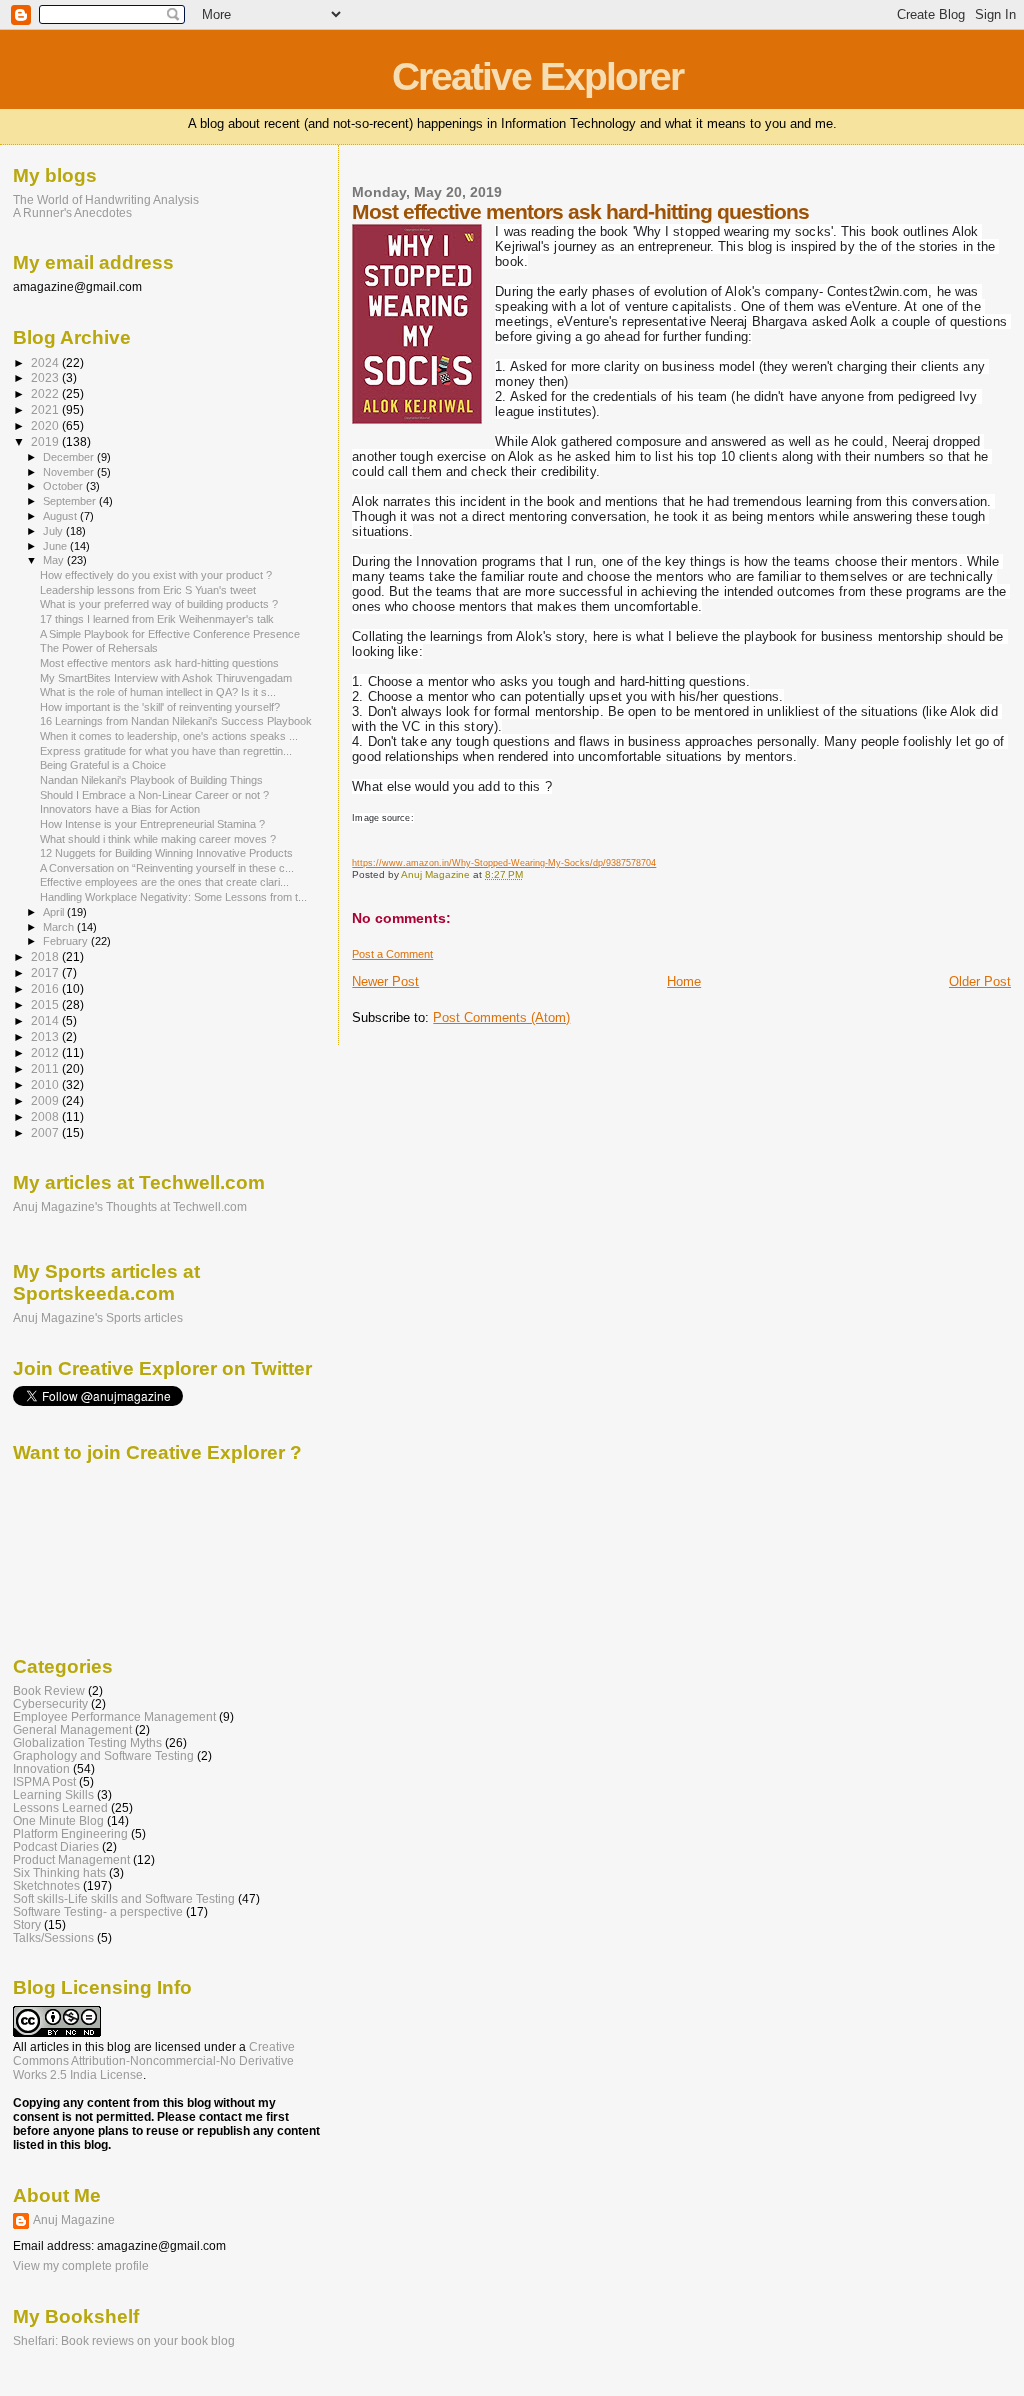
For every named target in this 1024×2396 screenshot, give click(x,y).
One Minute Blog (58, 1820)
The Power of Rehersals (99, 648)
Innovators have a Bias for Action (120, 809)
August (61, 516)
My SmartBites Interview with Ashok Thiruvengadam (166, 678)
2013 (46, 1036)
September (71, 501)
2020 (46, 425)
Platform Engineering (70, 1833)
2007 (46, 1132)
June (56, 546)
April (55, 912)
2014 (46, 1020)
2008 (46, 1116)
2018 (46, 956)
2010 (46, 1084)
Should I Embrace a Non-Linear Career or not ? (154, 795)
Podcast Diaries (56, 1846)
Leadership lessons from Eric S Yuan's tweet (148, 590)
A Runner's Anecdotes (72, 212)
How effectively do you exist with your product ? (156, 575)
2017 (46, 972)
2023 (46, 377)
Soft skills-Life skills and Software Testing (124, 1898)
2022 (46, 393)
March (60, 927)
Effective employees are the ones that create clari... (164, 882)
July (54, 531)
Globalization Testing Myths (87, 1742)
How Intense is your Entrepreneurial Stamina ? (152, 824)
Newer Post (385, 981)
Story (27, 1924)
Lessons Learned (60, 1807)
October (64, 486)
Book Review (49, 1690)
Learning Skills (53, 1794)
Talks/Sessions (53, 1937)
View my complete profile (81, 2266)
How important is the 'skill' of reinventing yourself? (160, 707)
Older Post (980, 981)
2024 (46, 362)
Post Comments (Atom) (501, 1017)
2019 (46, 441)
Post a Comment (392, 954)
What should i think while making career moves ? (158, 839)
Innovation (41, 1768)
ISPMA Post (44, 1781)
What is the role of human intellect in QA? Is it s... (158, 692)
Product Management (71, 1859)
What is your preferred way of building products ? (159, 604)
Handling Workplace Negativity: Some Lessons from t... (173, 897)
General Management (72, 1729)
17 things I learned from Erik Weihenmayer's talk (157, 619)
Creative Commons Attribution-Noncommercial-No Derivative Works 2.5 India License (154, 2061)
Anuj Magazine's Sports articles (98, 1318)
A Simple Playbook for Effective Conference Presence (170, 634)
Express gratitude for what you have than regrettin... (166, 751)
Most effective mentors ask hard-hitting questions (159, 663)
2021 (46, 409)
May (55, 560)
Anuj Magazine (74, 2220)
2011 (46, 1068)
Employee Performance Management (114, 1716)
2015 (46, 1004)
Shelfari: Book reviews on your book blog (124, 2341)
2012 (46, 1052)
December (70, 457)
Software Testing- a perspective (98, 1911)
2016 (46, 988)
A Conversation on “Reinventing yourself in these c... (167, 868)
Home (684, 981)
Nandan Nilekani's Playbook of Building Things (151, 780)
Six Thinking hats (59, 1872)
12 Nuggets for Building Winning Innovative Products (166, 853)
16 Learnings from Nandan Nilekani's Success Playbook (176, 721)
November (70, 472)
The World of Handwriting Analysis (106, 199)
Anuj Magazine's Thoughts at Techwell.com (130, 1207)
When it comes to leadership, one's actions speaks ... (169, 736)
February (67, 941)
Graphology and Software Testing (103, 1755)
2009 (46, 1100)
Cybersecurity (50, 1703)
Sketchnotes (46, 1885)
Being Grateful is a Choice (103, 765)
